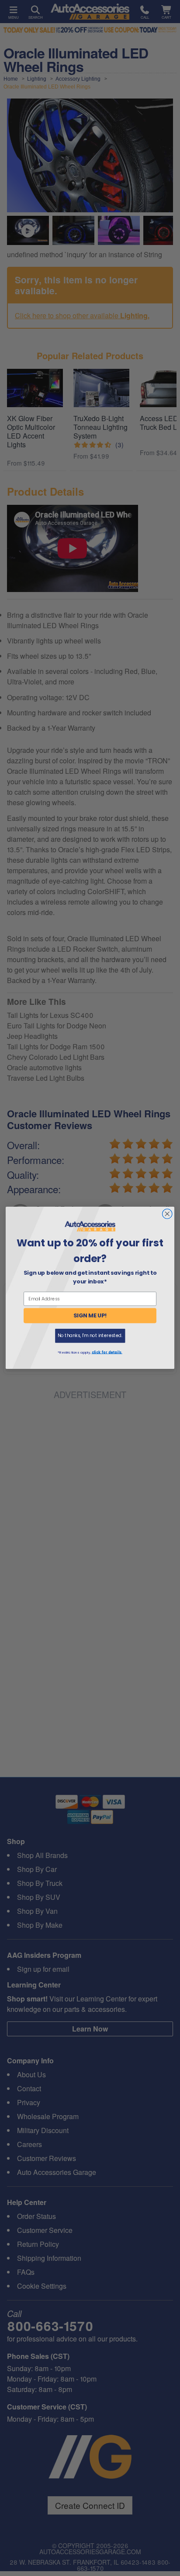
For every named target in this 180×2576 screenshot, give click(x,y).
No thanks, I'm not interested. (90, 1336)
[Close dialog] (167, 1214)
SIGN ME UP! (90, 1316)
